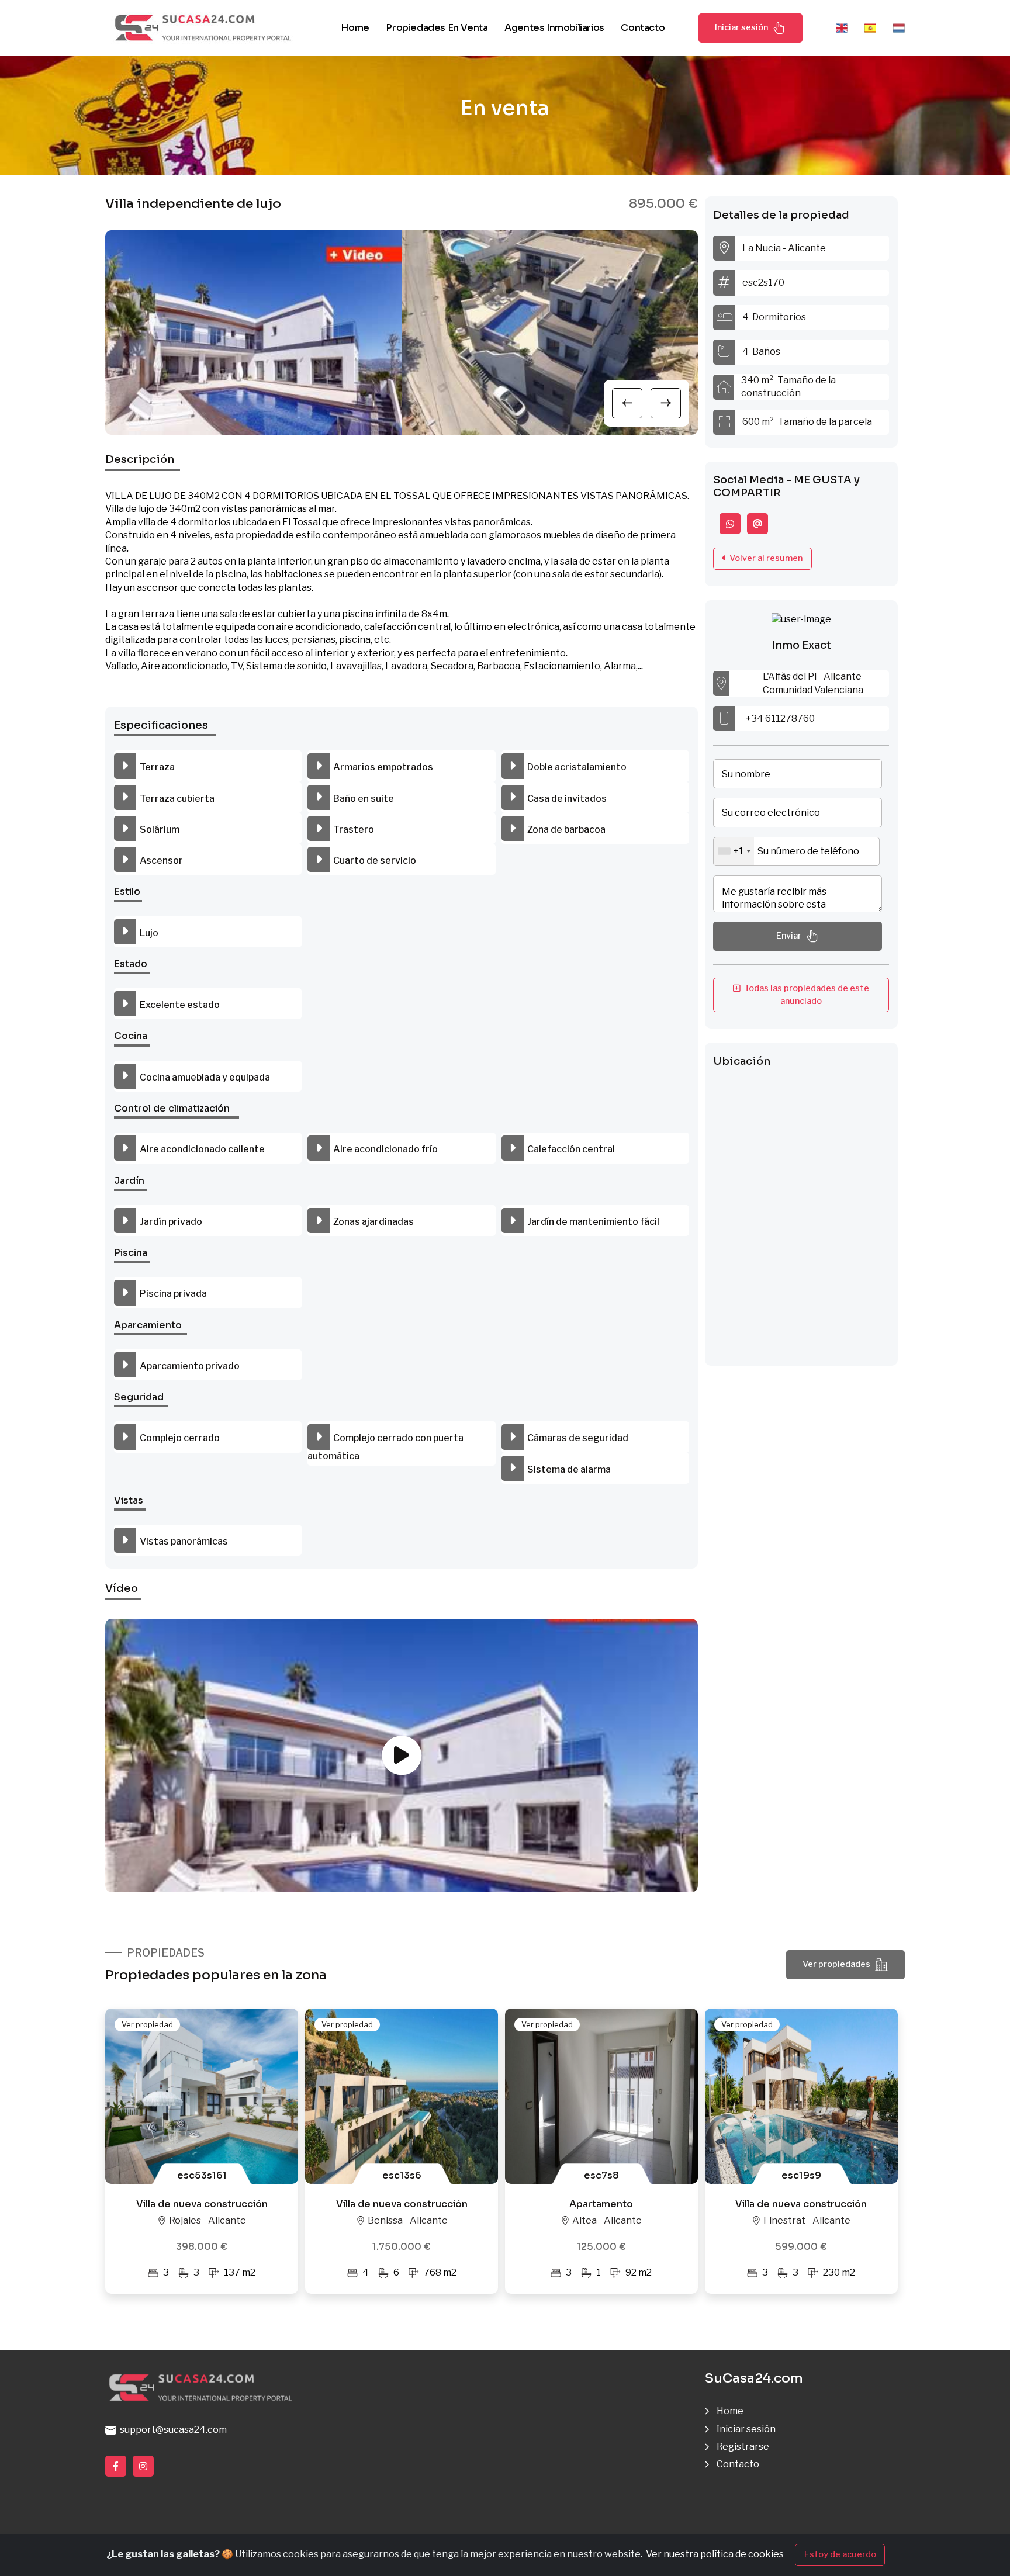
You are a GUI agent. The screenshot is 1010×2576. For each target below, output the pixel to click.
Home (355, 28)
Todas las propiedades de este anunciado (805, 995)
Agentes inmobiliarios (554, 28)
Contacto (643, 28)
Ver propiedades (836, 1964)
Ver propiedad (147, 2024)
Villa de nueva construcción (202, 2204)
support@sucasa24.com (172, 2430)
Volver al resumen (764, 558)
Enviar (789, 936)
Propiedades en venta (437, 28)
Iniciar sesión (741, 27)
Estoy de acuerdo (840, 2554)
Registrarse (743, 2447)
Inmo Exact (801, 645)
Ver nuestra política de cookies (715, 2554)
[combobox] (734, 851)
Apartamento (601, 2204)
